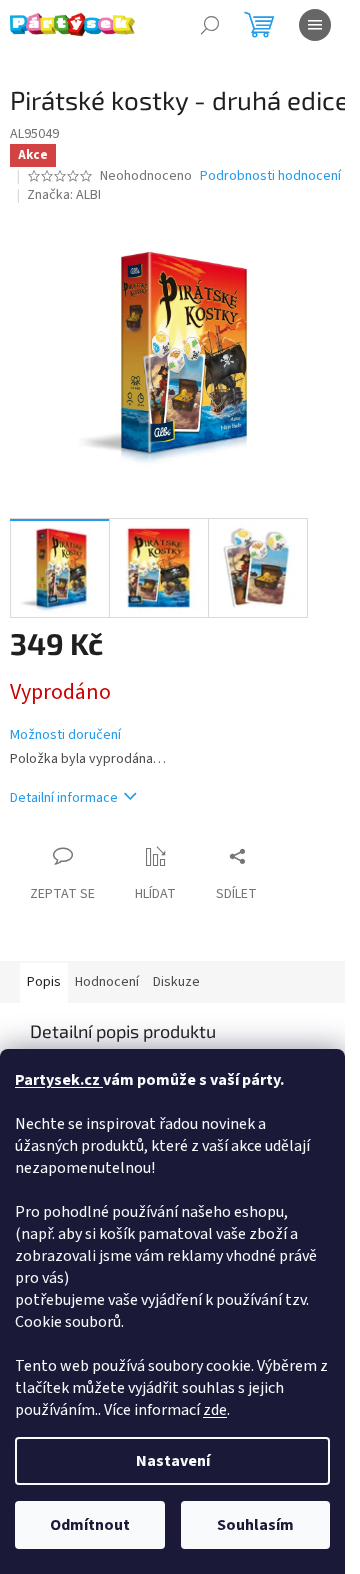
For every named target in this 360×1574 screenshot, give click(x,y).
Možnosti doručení (65, 735)
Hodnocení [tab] (107, 982)
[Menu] (315, 25)
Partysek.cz (59, 1080)
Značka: (64, 195)
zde (215, 1410)
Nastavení (173, 1461)
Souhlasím (255, 1525)
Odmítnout (90, 1525)
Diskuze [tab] (176, 982)
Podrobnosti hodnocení (270, 176)
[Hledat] (210, 25)
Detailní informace (64, 798)
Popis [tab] (44, 982)
